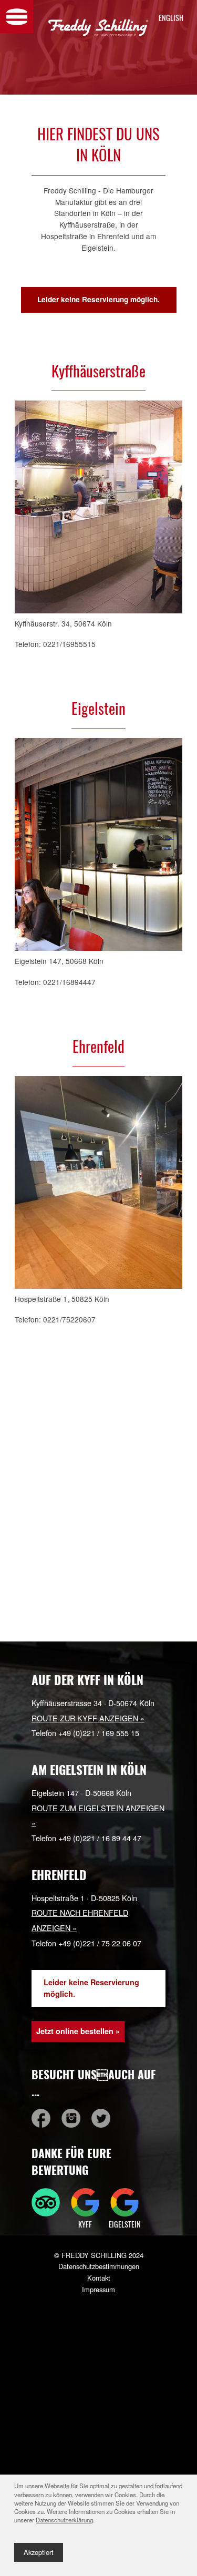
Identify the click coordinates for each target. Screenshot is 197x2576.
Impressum (98, 2289)
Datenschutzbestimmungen (99, 2266)
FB (41, 2118)
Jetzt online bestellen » (78, 2031)
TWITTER (101, 2118)
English (169, 18)
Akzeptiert (39, 2552)
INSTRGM (71, 2118)
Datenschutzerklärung (64, 2520)
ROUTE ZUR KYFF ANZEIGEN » (88, 1718)
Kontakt (99, 2278)
